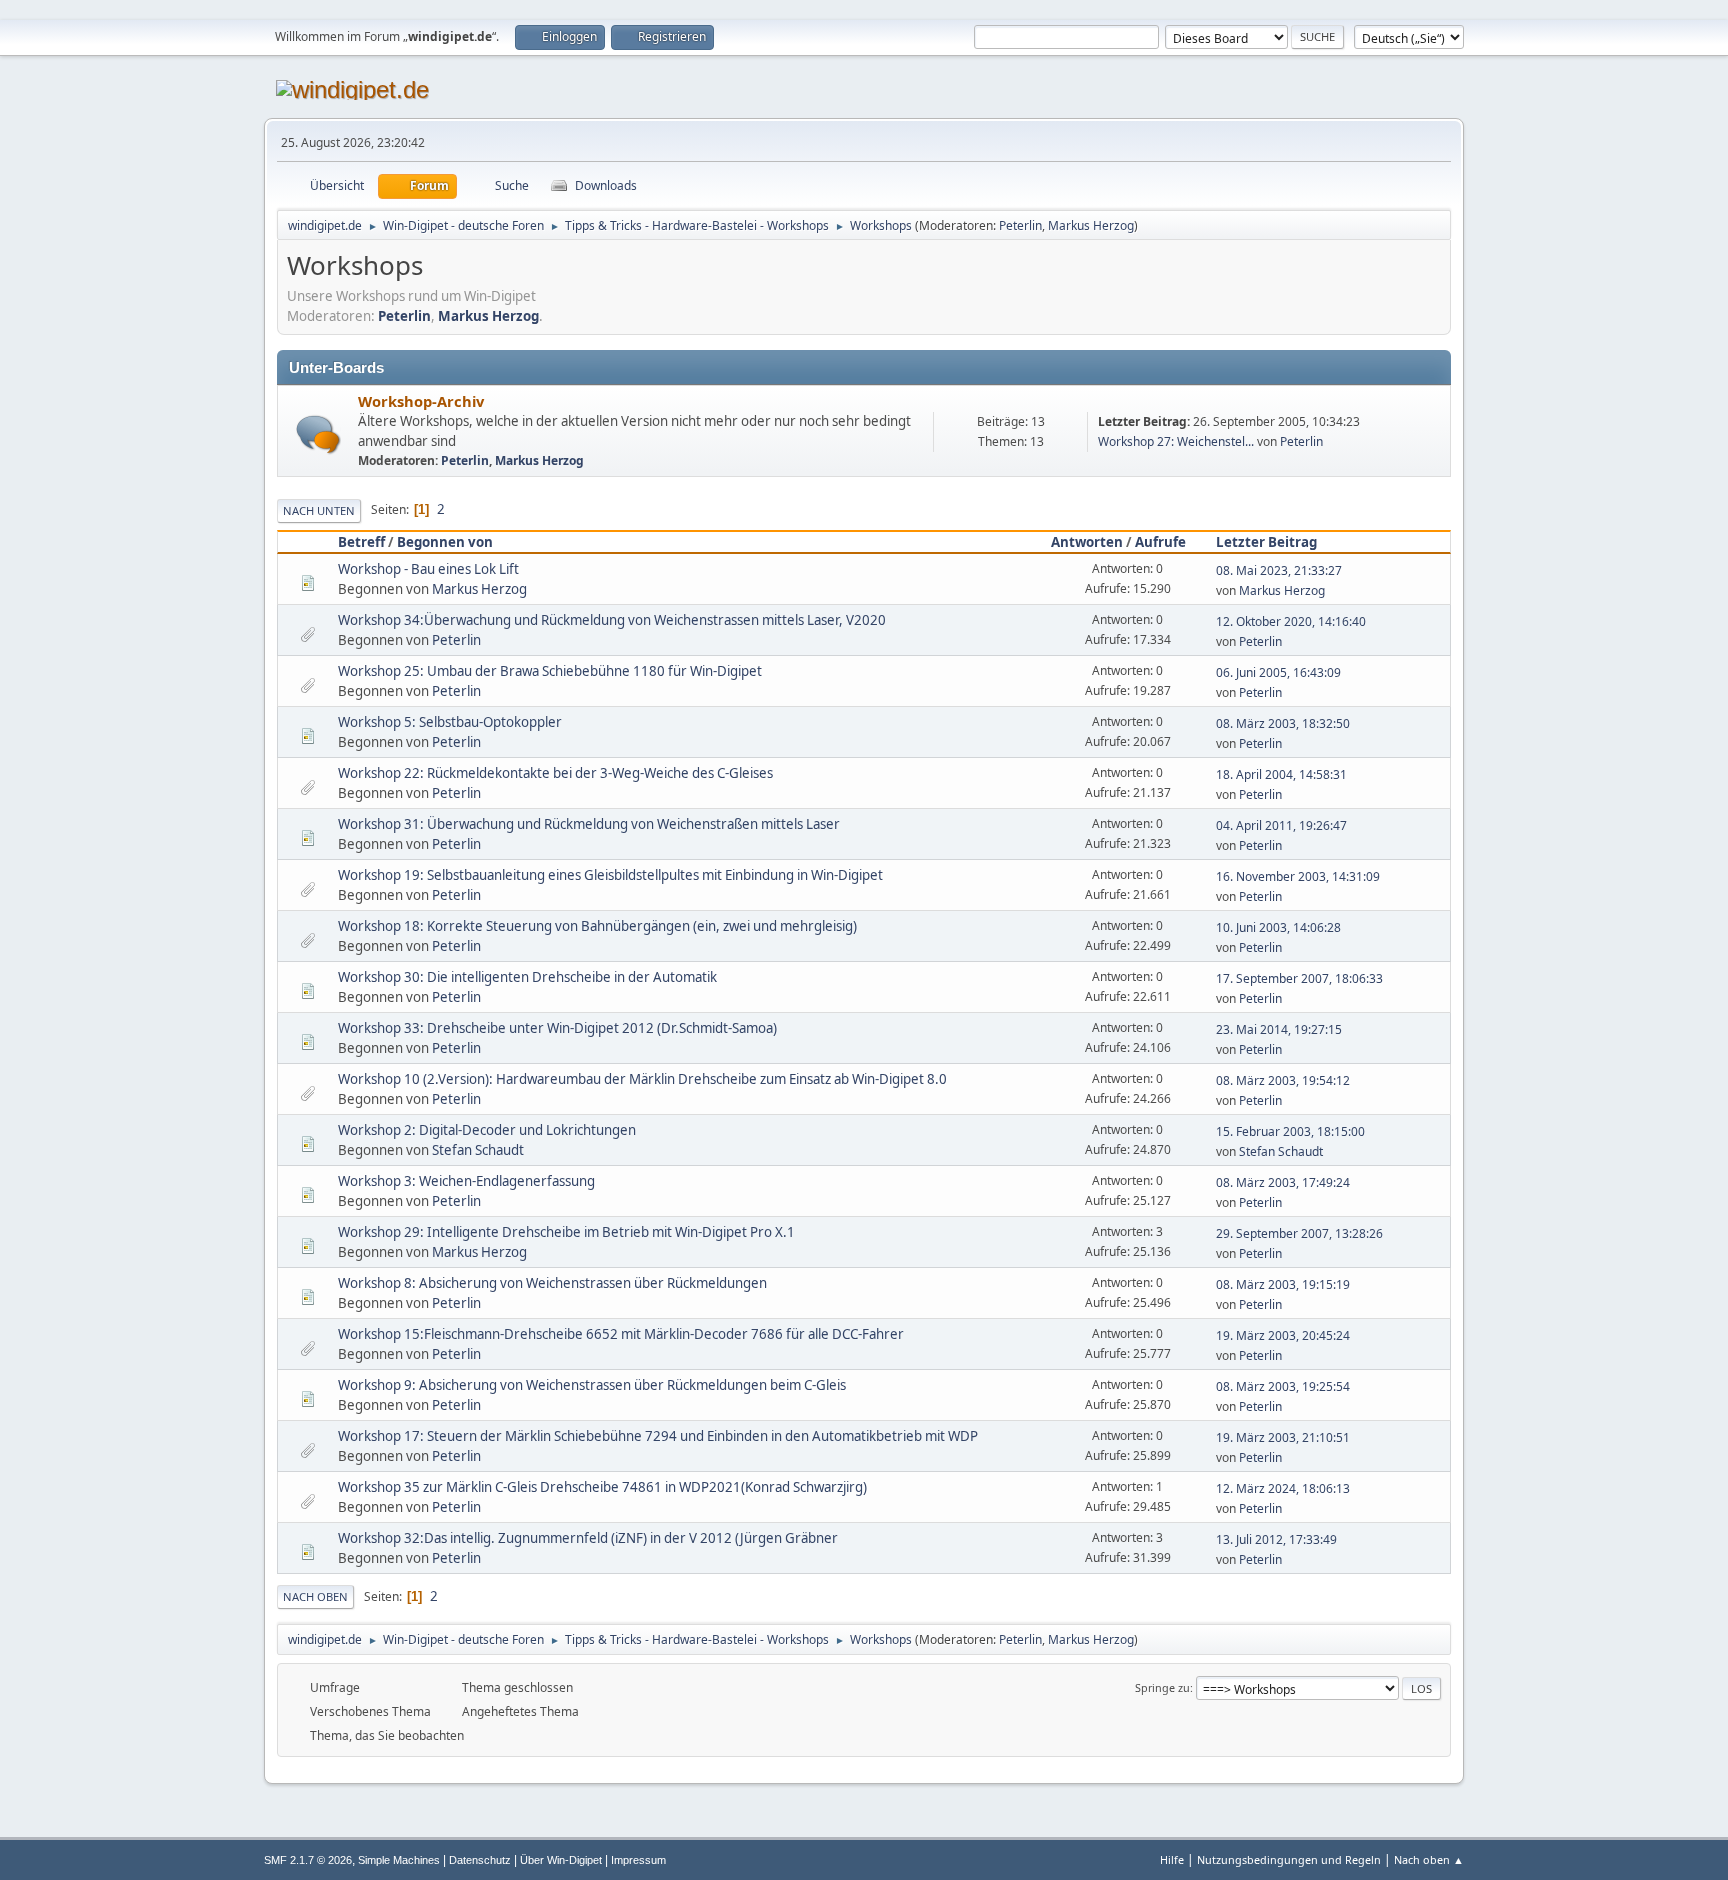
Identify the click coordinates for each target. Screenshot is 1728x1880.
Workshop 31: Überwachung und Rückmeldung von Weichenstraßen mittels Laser (589, 824)
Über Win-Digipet (561, 1860)
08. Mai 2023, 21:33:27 (1279, 570)
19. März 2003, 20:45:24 (1283, 1335)
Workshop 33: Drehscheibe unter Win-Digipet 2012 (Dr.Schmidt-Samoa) (557, 1028)
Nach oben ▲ (1429, 1859)
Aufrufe (1160, 542)
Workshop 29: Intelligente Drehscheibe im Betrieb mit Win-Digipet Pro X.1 (566, 1232)
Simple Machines (399, 1860)
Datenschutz (480, 1860)
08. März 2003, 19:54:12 (1283, 1080)
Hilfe (1172, 1859)
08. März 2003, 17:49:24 (1283, 1182)
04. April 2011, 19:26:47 (1281, 825)
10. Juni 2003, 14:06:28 (1278, 927)
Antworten (1087, 542)
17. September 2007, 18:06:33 (1299, 978)
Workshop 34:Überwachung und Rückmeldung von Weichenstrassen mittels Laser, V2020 (612, 620)
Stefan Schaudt (478, 1150)
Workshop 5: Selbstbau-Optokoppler (450, 722)
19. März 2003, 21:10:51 (1283, 1437)
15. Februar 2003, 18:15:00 (1290, 1131)
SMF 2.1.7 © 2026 (308, 1860)
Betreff (361, 542)
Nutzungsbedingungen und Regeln (1289, 1859)
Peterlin (1020, 225)
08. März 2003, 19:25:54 (1283, 1386)
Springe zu (1162, 1687)
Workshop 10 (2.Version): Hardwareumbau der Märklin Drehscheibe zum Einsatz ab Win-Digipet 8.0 (642, 1079)
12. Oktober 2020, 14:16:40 (1291, 621)
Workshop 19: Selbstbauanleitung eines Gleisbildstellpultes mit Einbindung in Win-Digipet (610, 875)
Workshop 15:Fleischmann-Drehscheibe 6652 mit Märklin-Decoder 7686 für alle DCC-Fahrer (621, 1334)
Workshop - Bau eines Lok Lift (428, 569)
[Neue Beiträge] (318, 434)
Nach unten (319, 510)
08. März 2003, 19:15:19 (1283, 1284)
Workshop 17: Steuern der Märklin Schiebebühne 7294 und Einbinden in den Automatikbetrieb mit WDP (658, 1436)
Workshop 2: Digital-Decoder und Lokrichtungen (487, 1130)
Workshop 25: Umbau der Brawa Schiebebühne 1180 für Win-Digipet (550, 671)
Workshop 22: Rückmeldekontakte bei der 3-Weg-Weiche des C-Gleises (555, 773)
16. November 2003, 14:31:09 (1298, 876)
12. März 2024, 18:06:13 (1283, 1488)
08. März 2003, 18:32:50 (1283, 723)
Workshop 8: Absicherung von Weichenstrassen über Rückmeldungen (552, 1283)
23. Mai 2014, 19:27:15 (1279, 1029)
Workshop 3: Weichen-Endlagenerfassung (466, 1181)
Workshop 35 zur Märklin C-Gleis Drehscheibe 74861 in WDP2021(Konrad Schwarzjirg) (602, 1487)
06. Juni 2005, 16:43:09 (1278, 672)
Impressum (638, 1860)
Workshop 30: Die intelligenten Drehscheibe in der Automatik (527, 977)
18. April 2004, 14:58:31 (1281, 774)
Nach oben (315, 1596)
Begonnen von (445, 542)
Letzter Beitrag (1266, 542)
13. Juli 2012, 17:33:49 (1276, 1539)
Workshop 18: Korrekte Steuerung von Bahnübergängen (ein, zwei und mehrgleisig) (597, 926)
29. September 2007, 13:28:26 (1299, 1233)
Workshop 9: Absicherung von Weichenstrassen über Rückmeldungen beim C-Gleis (592, 1385)
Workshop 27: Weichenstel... (1176, 441)
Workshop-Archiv (421, 401)
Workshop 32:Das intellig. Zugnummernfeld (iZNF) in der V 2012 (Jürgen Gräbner (588, 1538)
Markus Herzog (1091, 225)
